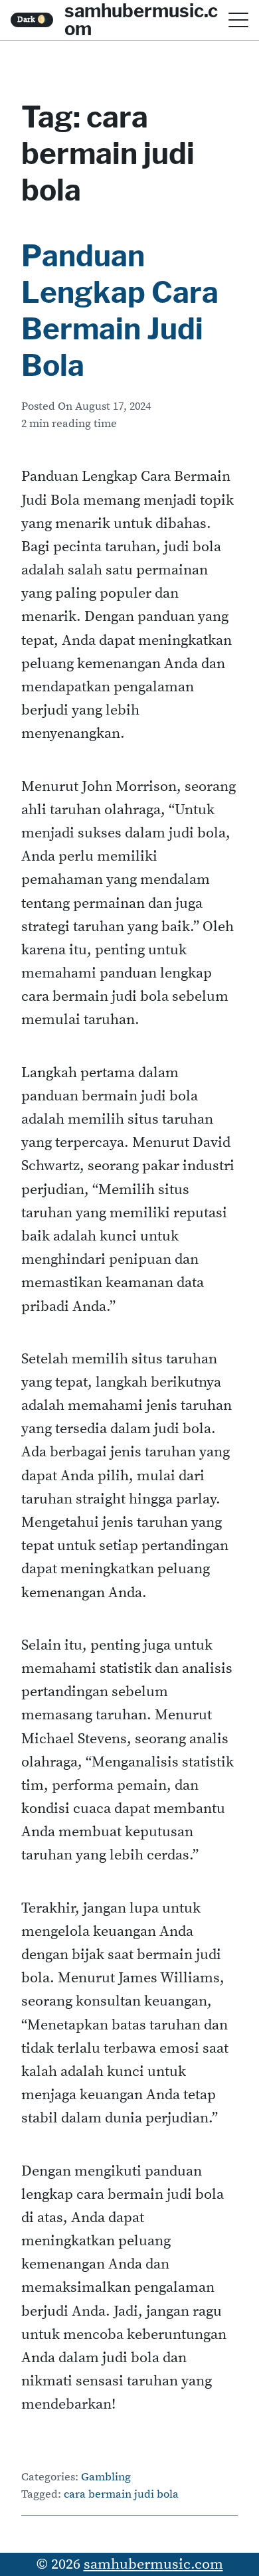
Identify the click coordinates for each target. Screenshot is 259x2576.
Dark (32, 20)
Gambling (106, 2477)
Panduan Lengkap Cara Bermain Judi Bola (120, 310)
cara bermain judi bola (121, 2495)
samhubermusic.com (153, 2564)
